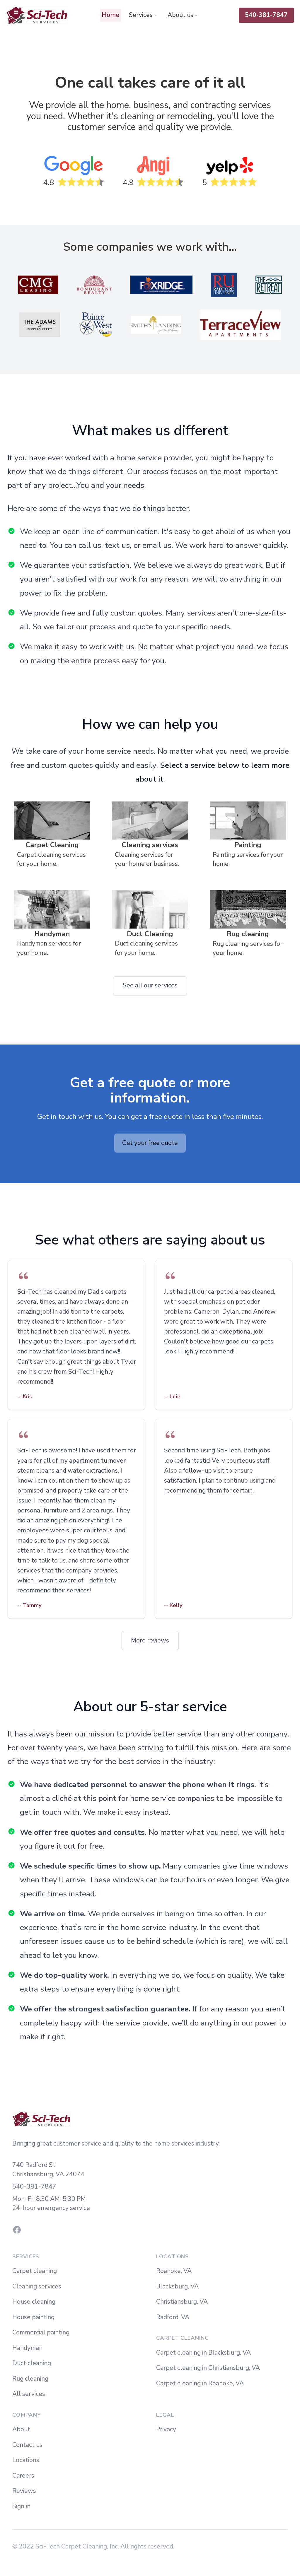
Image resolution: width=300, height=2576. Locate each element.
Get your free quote (150, 1143)
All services (29, 2394)
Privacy (166, 2429)
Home (110, 15)
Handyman (27, 2348)
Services (141, 15)
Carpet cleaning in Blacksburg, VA (203, 2353)
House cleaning (34, 2302)
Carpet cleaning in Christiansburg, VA (208, 2368)
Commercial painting (41, 2332)
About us (180, 15)
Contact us (27, 2445)
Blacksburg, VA (177, 2286)
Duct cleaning (32, 2363)
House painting (33, 2317)
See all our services (150, 985)
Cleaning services (37, 2286)
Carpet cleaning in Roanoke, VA (200, 2383)
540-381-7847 (266, 15)
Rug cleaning (30, 2379)
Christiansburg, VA (182, 2302)
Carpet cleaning (35, 2271)
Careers (23, 2476)
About (21, 2429)
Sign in (21, 2506)
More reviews (150, 1640)
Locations (26, 2460)
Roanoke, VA (174, 2271)
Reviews (24, 2491)
